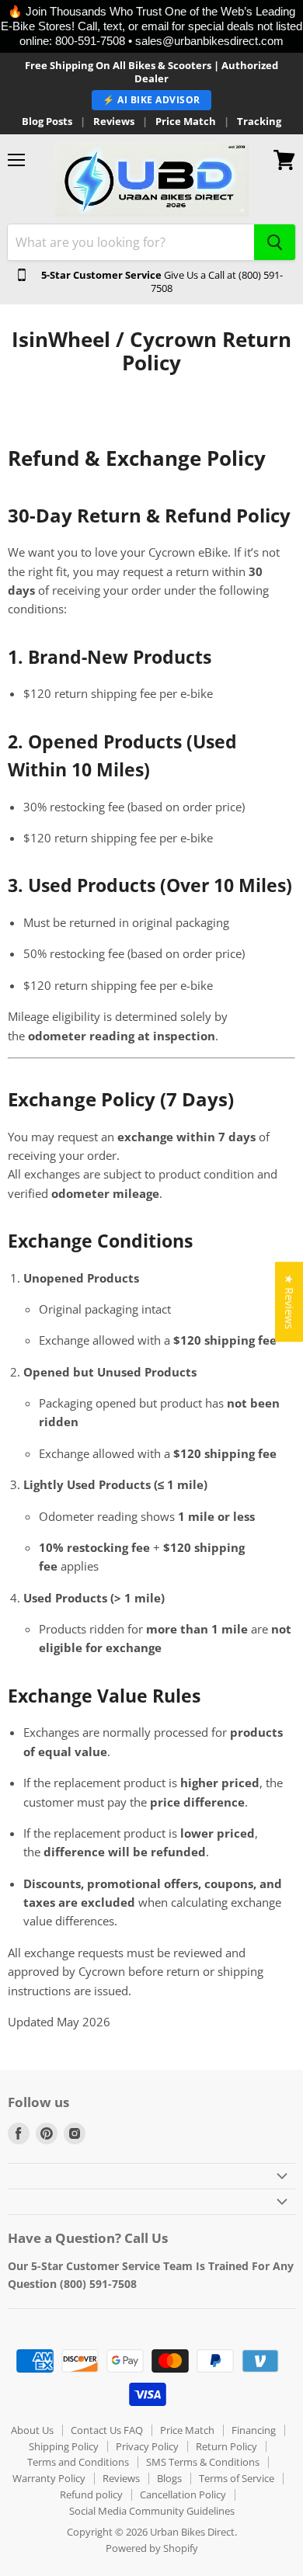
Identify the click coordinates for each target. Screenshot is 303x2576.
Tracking (259, 122)
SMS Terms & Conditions (203, 2462)
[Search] (275, 242)
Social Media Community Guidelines (152, 2511)
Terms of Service (237, 2478)
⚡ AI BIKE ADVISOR (151, 100)
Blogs (169, 2478)
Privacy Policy (147, 2446)
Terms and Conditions (78, 2462)
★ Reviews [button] (289, 1302)
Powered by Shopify (152, 2548)
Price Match (186, 122)
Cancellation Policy (183, 2494)
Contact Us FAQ (107, 2430)
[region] (151, 26)
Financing (254, 2430)
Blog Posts (47, 122)
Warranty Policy (49, 2478)
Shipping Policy (64, 2446)
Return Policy (226, 2446)
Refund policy (91, 2494)
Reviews (114, 122)
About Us (32, 2430)
